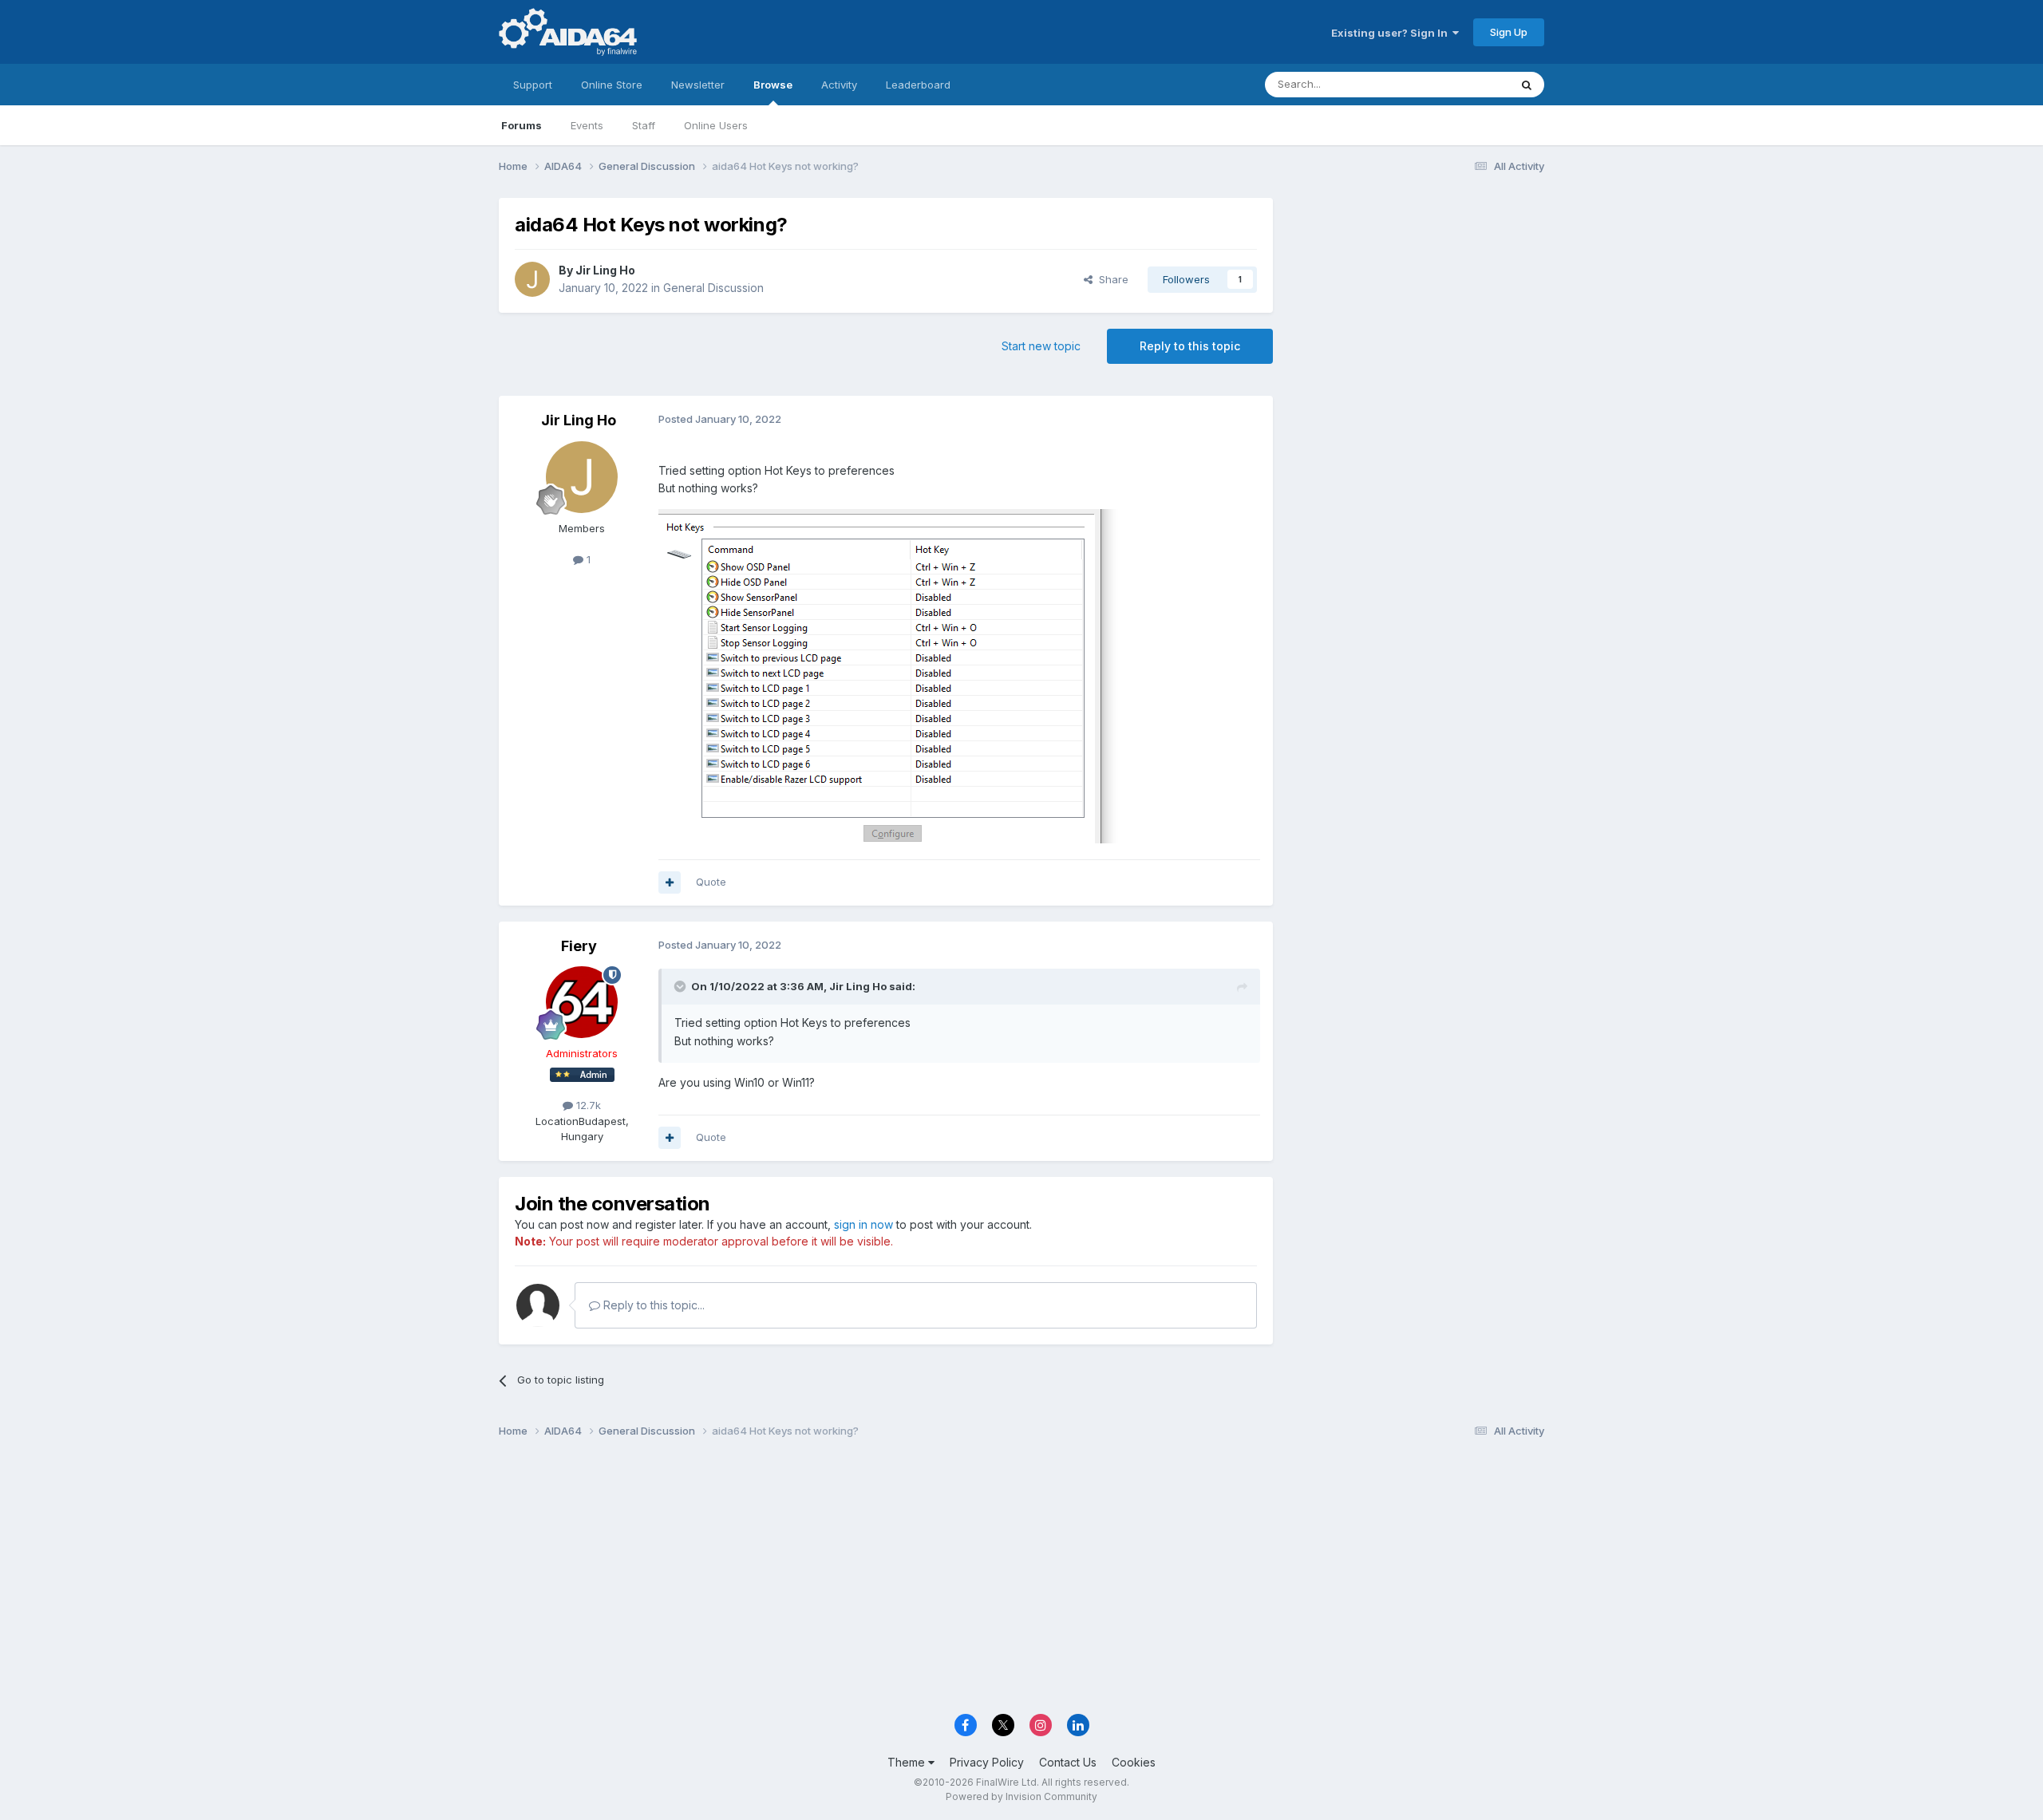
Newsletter (698, 85)
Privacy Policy (987, 1762)
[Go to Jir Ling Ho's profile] (532, 279)
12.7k (587, 1105)
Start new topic (1041, 346)
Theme (908, 1762)
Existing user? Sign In (1392, 33)
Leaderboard (918, 85)
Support (533, 85)
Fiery (579, 946)
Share (1110, 279)
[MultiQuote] (670, 882)
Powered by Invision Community (1021, 1796)
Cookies (1134, 1762)
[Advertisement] (1417, 304)
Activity (839, 85)
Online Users (716, 125)
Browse (773, 85)
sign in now (863, 1224)
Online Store (612, 85)
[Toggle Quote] (682, 986)
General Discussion (713, 288)
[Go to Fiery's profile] (582, 1002)
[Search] (1527, 85)
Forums (522, 125)
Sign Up (1509, 32)
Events (587, 125)
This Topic (1462, 84)
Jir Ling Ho (605, 270)
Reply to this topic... (652, 1305)
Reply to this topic (1190, 346)
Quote (711, 882)
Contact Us (1068, 1762)
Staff (644, 125)
